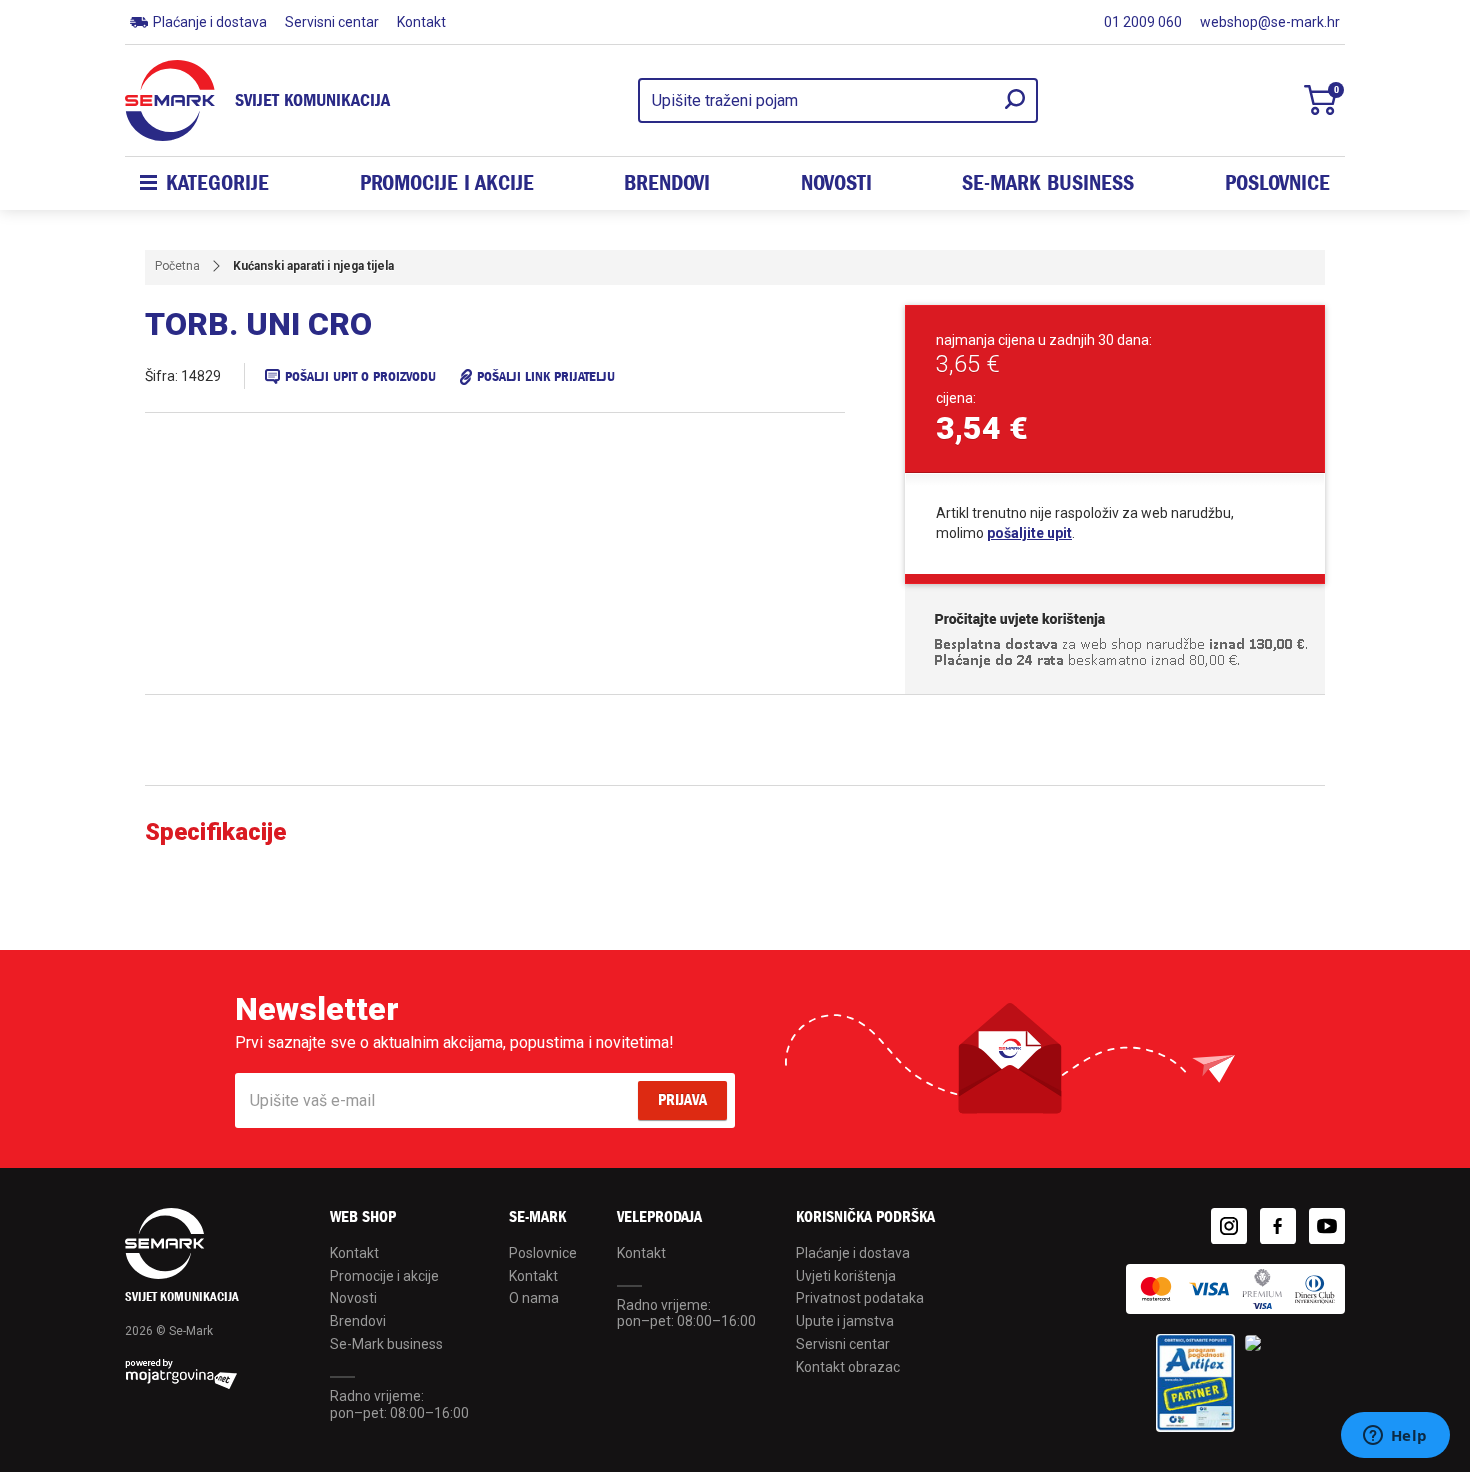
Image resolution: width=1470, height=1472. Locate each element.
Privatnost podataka (860, 1298)
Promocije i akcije (447, 183)
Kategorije (217, 183)
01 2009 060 (1143, 22)
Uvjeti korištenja (846, 1276)
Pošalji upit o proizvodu (360, 376)
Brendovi (667, 183)
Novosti (836, 183)
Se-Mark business (386, 1344)
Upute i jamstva (845, 1321)
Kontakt (421, 22)
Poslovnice (1277, 183)
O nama (534, 1298)
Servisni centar (332, 22)
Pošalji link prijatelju (546, 376)
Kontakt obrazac (848, 1367)
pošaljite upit (1029, 533)
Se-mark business (1048, 183)
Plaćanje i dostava (210, 22)
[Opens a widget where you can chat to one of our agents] (1395, 1437)
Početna (177, 266)
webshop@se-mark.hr (1270, 22)
